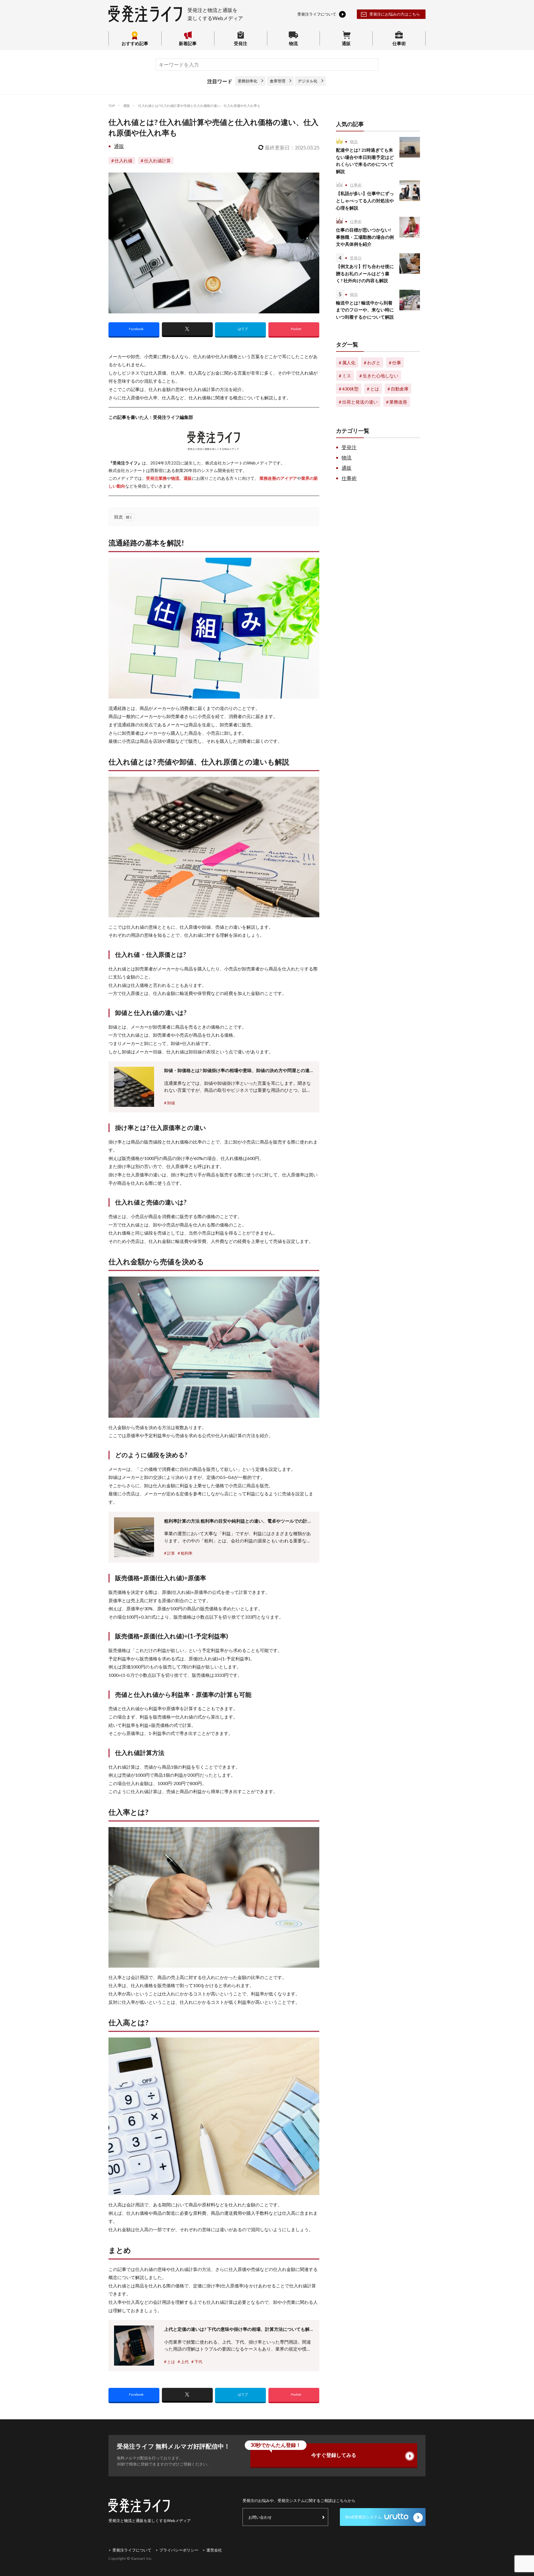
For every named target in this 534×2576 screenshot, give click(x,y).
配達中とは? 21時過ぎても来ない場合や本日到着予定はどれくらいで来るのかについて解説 (365, 161)
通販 (346, 43)
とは (171, 2362)
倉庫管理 (278, 81)
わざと (374, 362)
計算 (171, 1553)
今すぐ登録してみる (303, 2451)
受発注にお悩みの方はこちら (395, 14)
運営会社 (214, 2550)
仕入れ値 (123, 160)
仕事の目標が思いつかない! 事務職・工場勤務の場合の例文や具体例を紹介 (365, 237)
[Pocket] (294, 330)
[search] (371, 65)
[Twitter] (187, 330)
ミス (347, 376)
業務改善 (398, 402)
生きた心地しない (380, 376)
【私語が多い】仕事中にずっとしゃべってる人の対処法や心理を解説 (365, 200)
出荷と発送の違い (360, 402)
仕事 (397, 362)
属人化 (349, 362)
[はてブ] (240, 330)
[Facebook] (134, 330)
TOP (112, 106)
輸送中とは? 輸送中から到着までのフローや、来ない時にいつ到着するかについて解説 (365, 310)
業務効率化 (248, 81)
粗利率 (187, 1553)
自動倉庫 (400, 389)
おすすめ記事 (135, 43)
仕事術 (399, 43)
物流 (293, 43)
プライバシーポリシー (179, 2550)
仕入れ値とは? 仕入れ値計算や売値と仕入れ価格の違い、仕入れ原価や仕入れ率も (199, 106)
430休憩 (350, 389)
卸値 (171, 1103)
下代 (198, 2362)
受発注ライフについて (132, 2550)
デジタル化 (308, 81)
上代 (185, 2362)
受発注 (241, 43)
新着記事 (188, 43)
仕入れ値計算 (157, 160)
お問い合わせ (260, 2517)
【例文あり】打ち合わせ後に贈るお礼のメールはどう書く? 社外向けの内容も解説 (365, 273)
